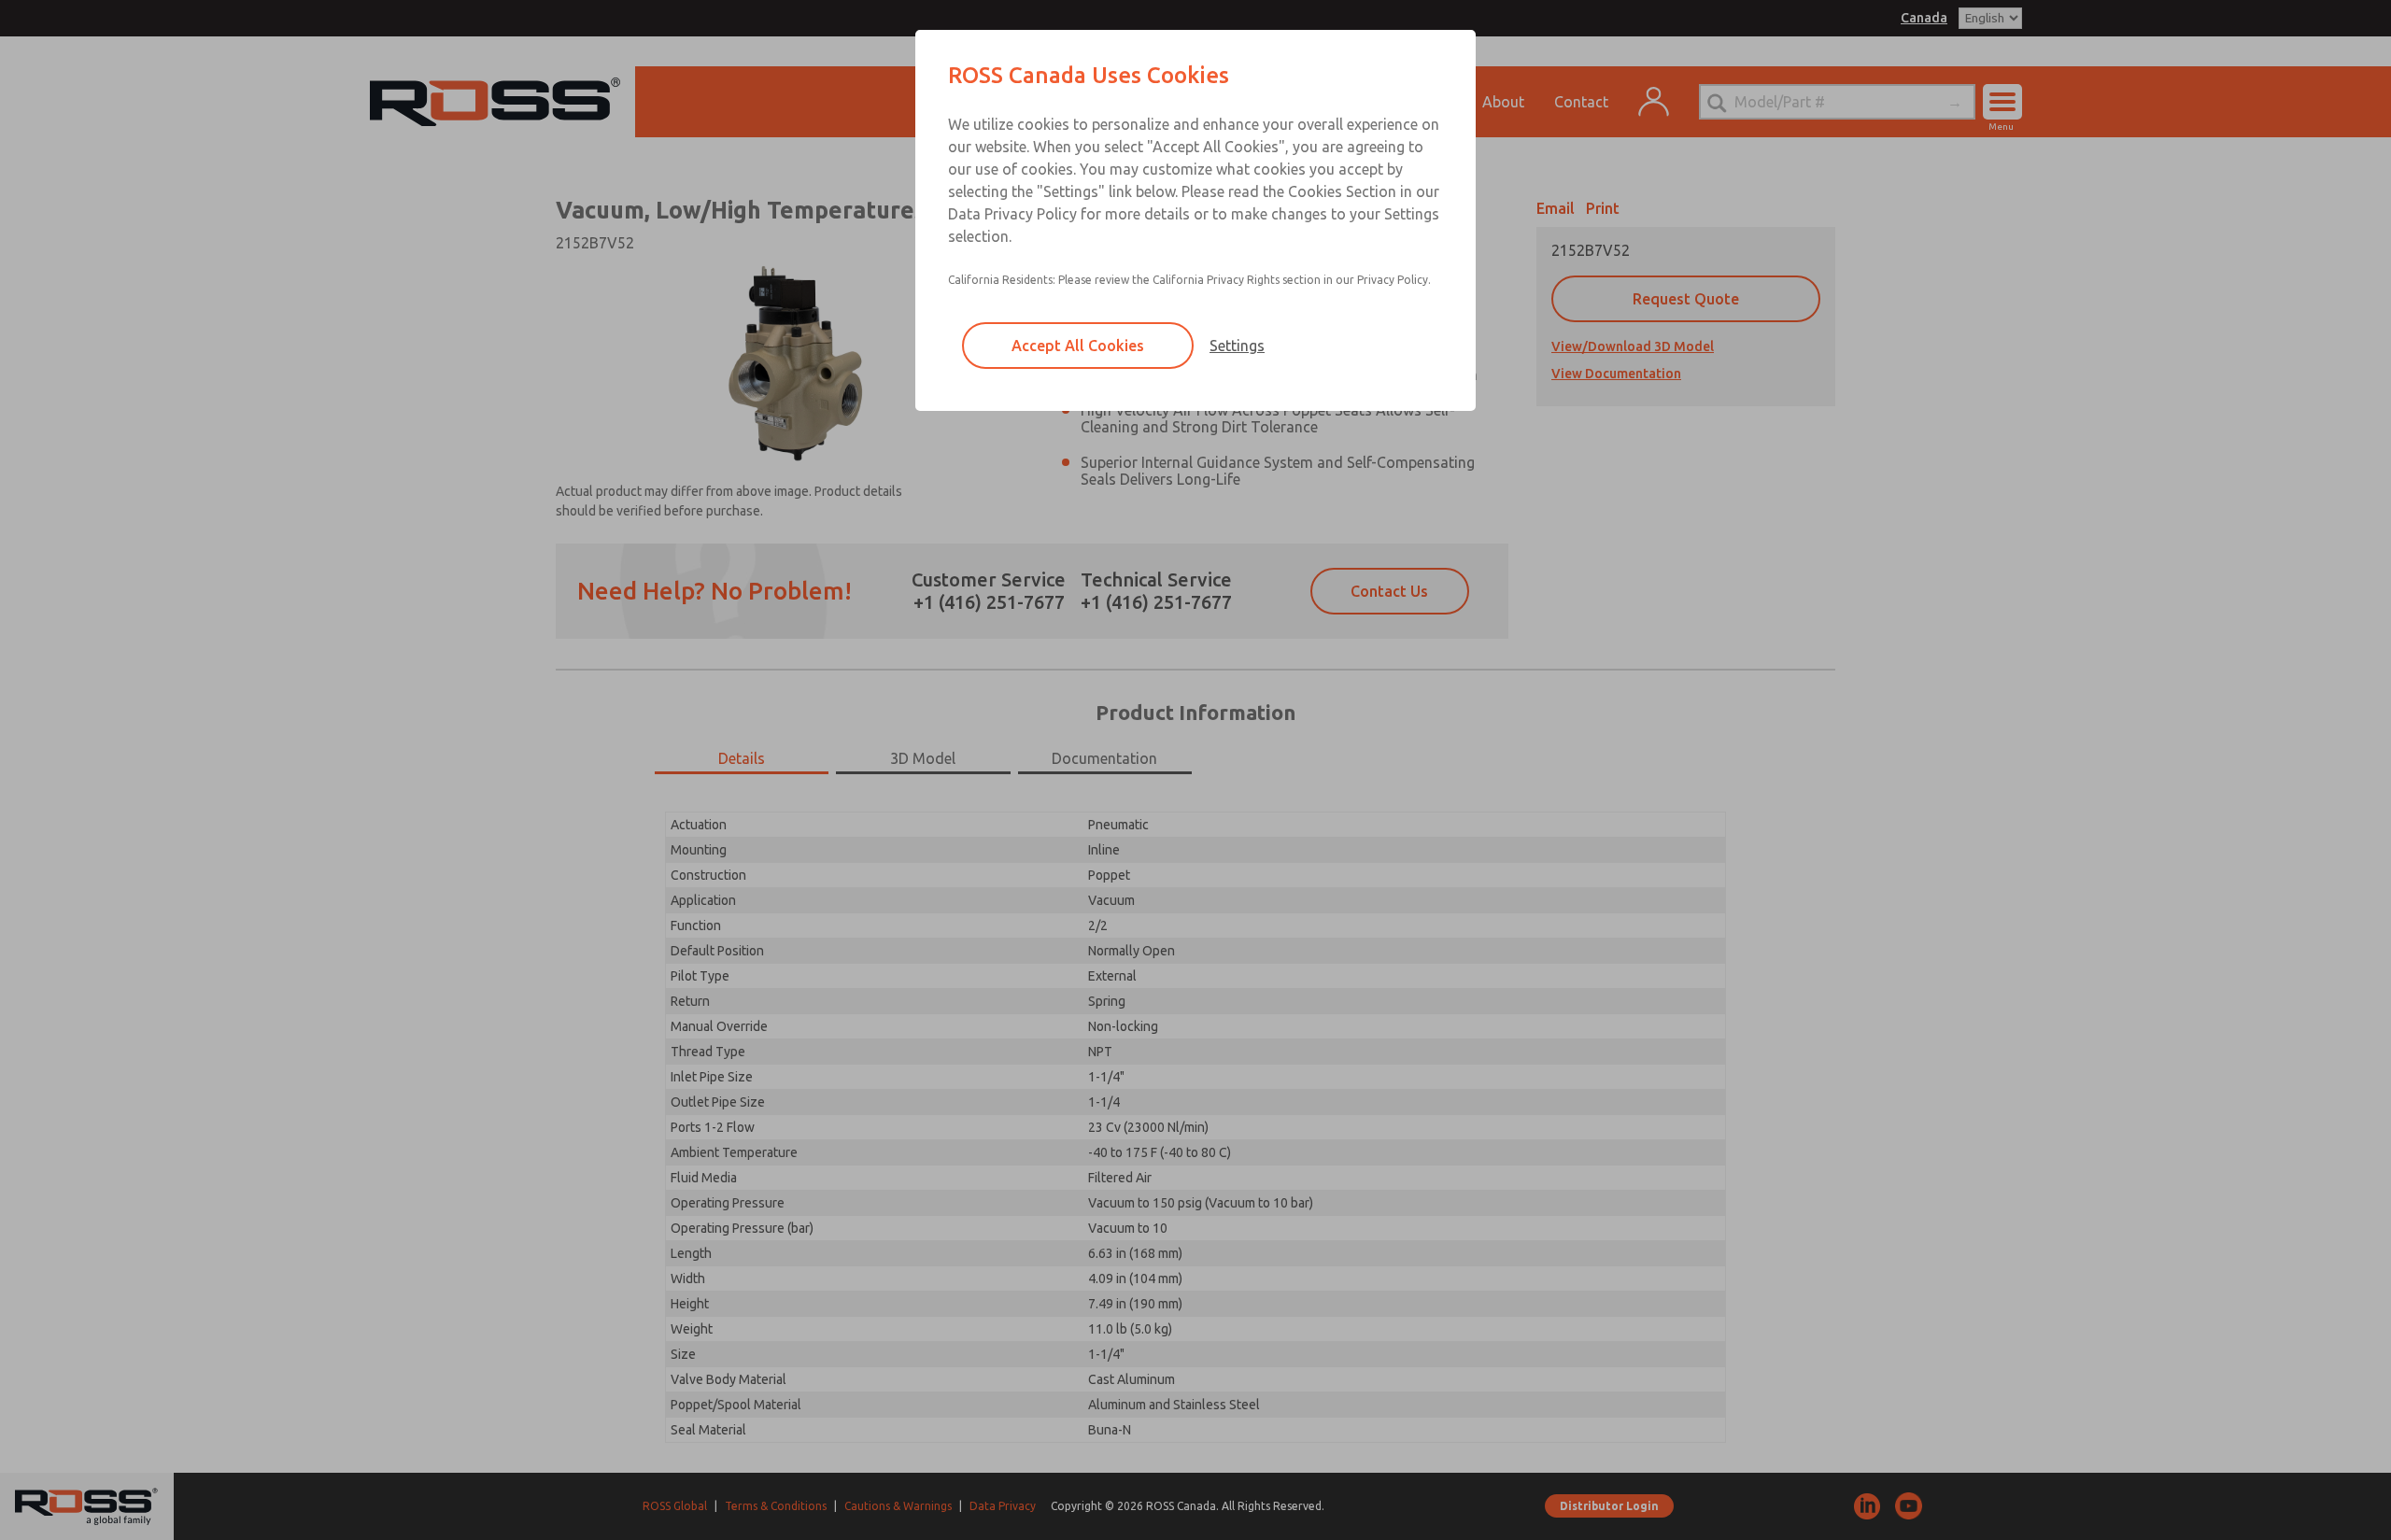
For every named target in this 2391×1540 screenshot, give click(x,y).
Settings (1237, 346)
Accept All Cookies (1078, 346)
